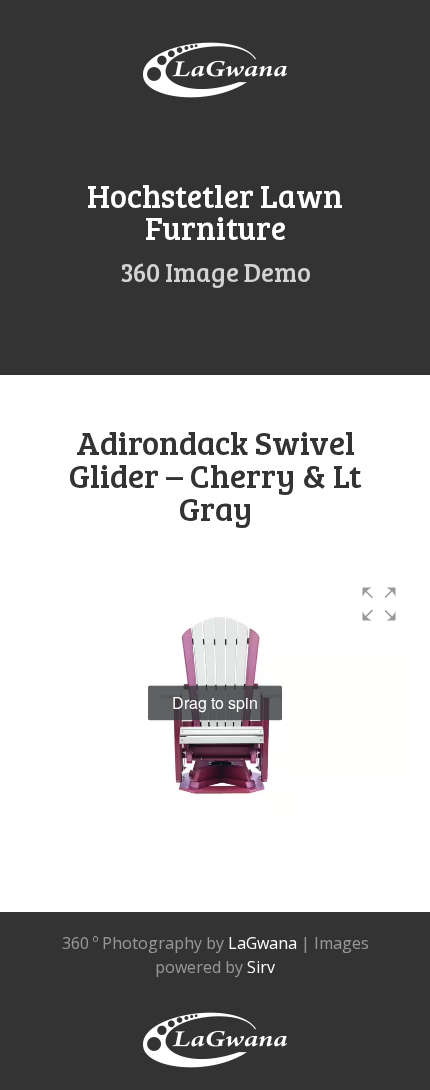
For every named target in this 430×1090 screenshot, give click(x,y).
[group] (215, 703)
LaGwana (262, 943)
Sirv (261, 967)
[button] (379, 604)
